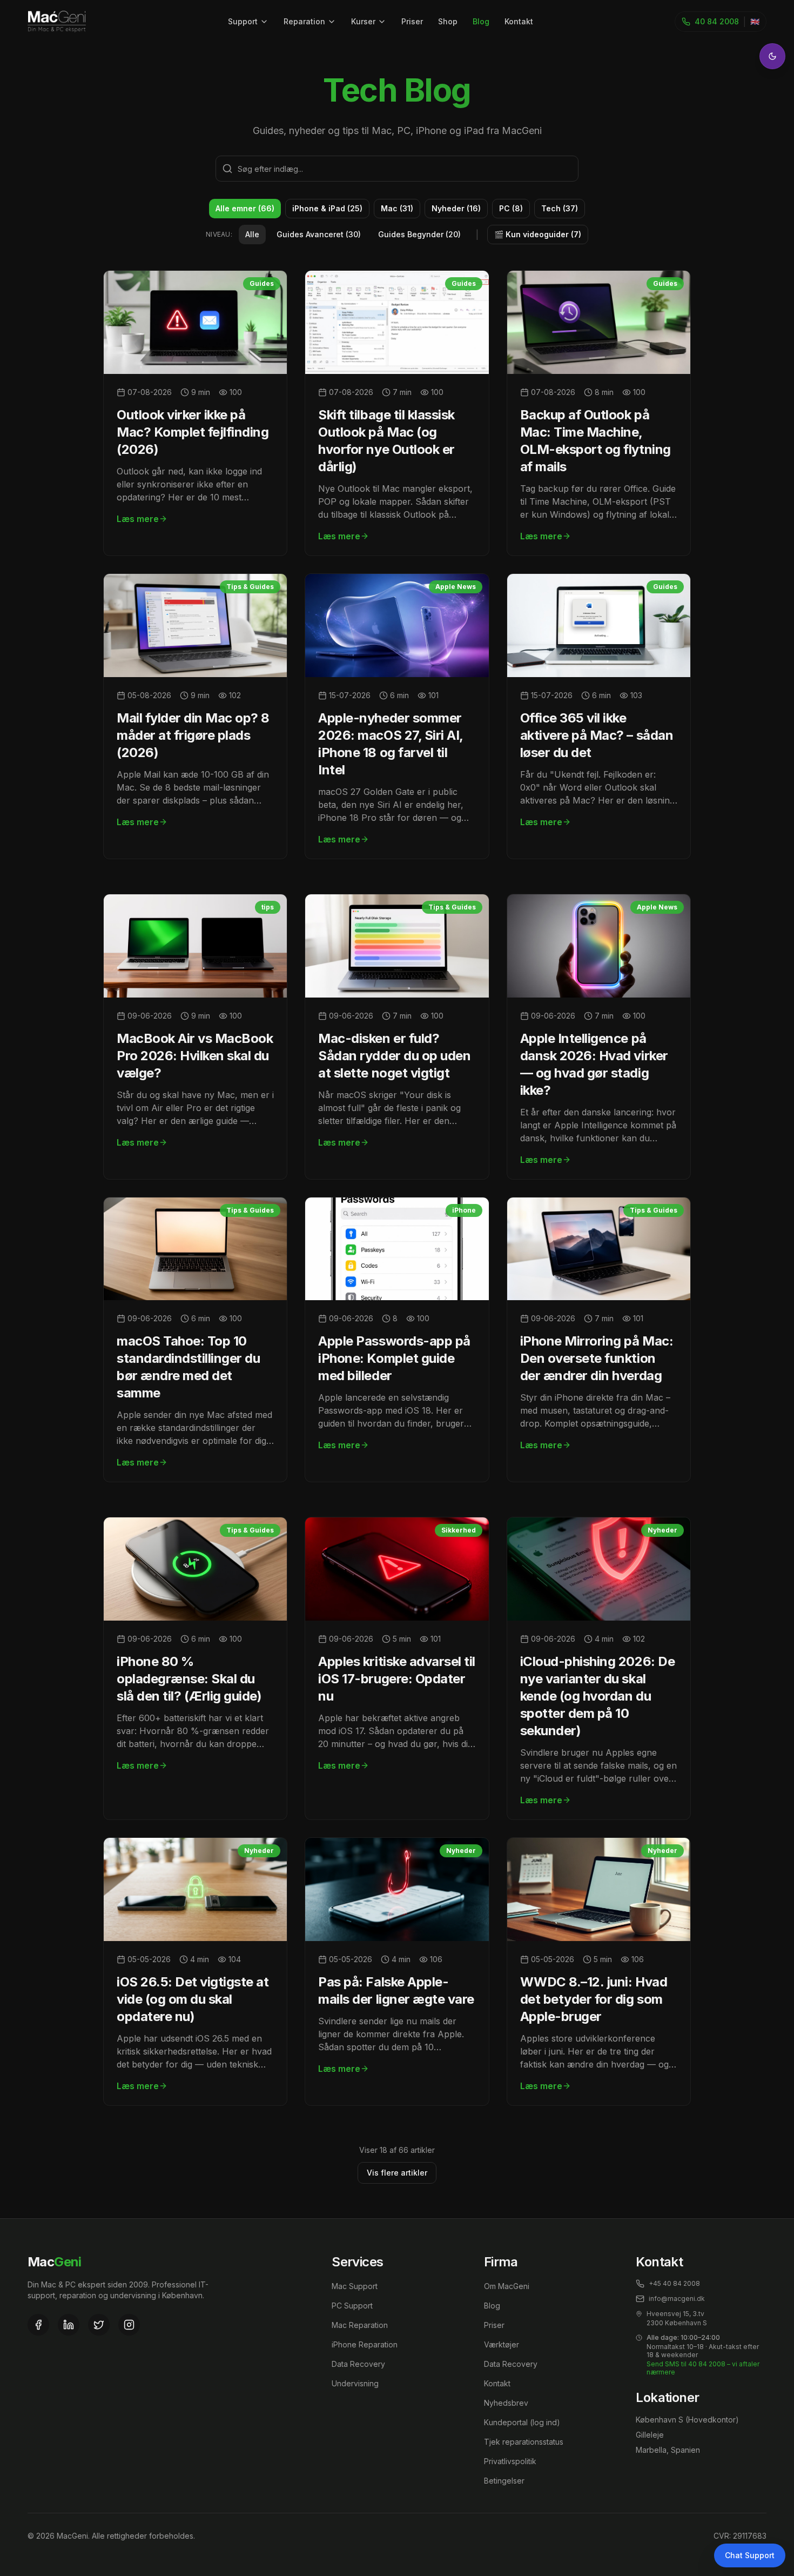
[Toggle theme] (772, 56)
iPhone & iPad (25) (327, 208)
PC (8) (511, 208)
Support (243, 21)
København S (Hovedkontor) (687, 2420)
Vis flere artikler (397, 2173)
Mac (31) (397, 208)
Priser (412, 21)
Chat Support (750, 2555)
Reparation (304, 21)
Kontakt (519, 21)
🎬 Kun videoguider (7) (538, 234)
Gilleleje (650, 2435)
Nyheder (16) (456, 208)
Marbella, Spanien (668, 2450)
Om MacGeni (507, 2286)
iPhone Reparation (365, 2344)
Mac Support (355, 2286)
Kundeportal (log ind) (522, 2422)
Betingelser (504, 2481)
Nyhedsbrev (506, 2403)
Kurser (363, 21)
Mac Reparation (360, 2325)
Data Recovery (358, 2364)
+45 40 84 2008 (674, 2283)
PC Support (352, 2306)
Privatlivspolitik (510, 2461)
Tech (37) (560, 208)
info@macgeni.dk (677, 2299)
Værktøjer (502, 2344)
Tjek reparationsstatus (524, 2442)
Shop (448, 21)
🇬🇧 (755, 21)
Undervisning (355, 2383)
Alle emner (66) (245, 208)
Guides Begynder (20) (419, 234)
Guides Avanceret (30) (319, 234)
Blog (481, 21)
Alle (252, 234)
